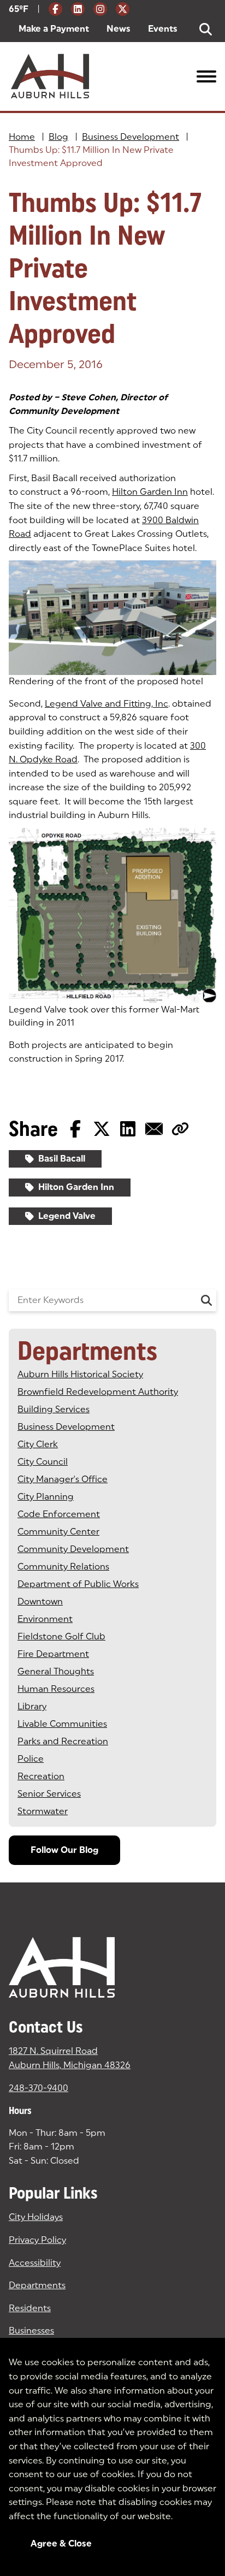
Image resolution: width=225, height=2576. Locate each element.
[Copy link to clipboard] (180, 1129)
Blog (58, 137)
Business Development (131, 137)
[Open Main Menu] (206, 76)
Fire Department (53, 1654)
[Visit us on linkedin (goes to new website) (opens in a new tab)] (78, 9)
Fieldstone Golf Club (61, 1636)
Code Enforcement (59, 1514)
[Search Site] (206, 29)
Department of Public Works (78, 1584)
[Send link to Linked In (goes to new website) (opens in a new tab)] (128, 1129)
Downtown (40, 1601)
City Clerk (38, 1444)
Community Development (73, 1549)
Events (163, 29)
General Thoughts (56, 1671)
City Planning (46, 1497)
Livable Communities (62, 1724)
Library (32, 1706)
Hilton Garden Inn (150, 492)
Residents (30, 2308)
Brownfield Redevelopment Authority (98, 1392)
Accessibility (35, 2263)
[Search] (206, 1300)
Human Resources (56, 1689)
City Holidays (36, 2217)
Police (31, 1759)
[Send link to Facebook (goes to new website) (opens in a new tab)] (75, 1129)
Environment (45, 1619)
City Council (43, 1462)
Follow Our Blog (64, 1850)
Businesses (31, 2331)
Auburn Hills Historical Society (80, 1374)
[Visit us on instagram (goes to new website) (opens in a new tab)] (100, 9)
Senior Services (49, 1794)
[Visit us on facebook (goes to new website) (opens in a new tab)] (55, 9)
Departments (37, 2285)
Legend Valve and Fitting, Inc (106, 704)
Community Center (58, 1532)
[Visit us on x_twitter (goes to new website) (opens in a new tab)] (123, 9)
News (119, 29)
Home (22, 137)
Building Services (54, 1409)
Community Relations (63, 1567)
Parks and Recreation (63, 1741)
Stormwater (43, 1811)
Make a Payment (54, 29)
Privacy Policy (37, 2240)
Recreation (41, 1776)
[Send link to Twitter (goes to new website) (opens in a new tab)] (102, 1129)
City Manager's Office (63, 1479)
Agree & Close (61, 2544)
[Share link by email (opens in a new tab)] (154, 1129)
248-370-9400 (39, 2088)
